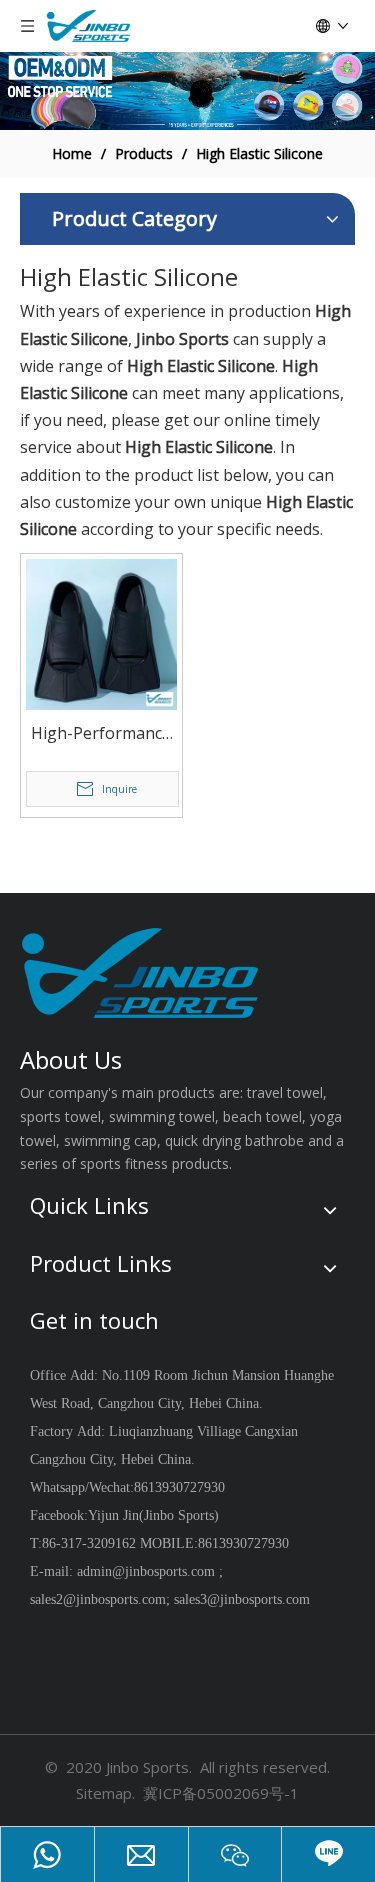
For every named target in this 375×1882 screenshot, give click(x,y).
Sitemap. (105, 1793)
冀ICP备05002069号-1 (221, 1793)
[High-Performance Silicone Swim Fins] (101, 633)
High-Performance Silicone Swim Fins (101, 734)
